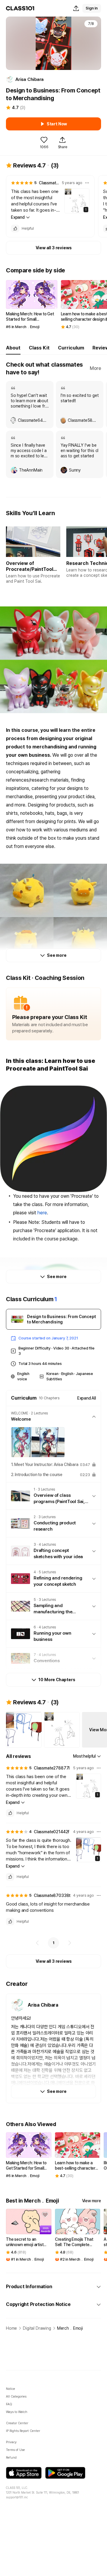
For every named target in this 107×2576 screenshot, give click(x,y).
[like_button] (15, 229)
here (42, 1213)
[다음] (70, 1943)
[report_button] (87, 183)
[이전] (37, 1943)
